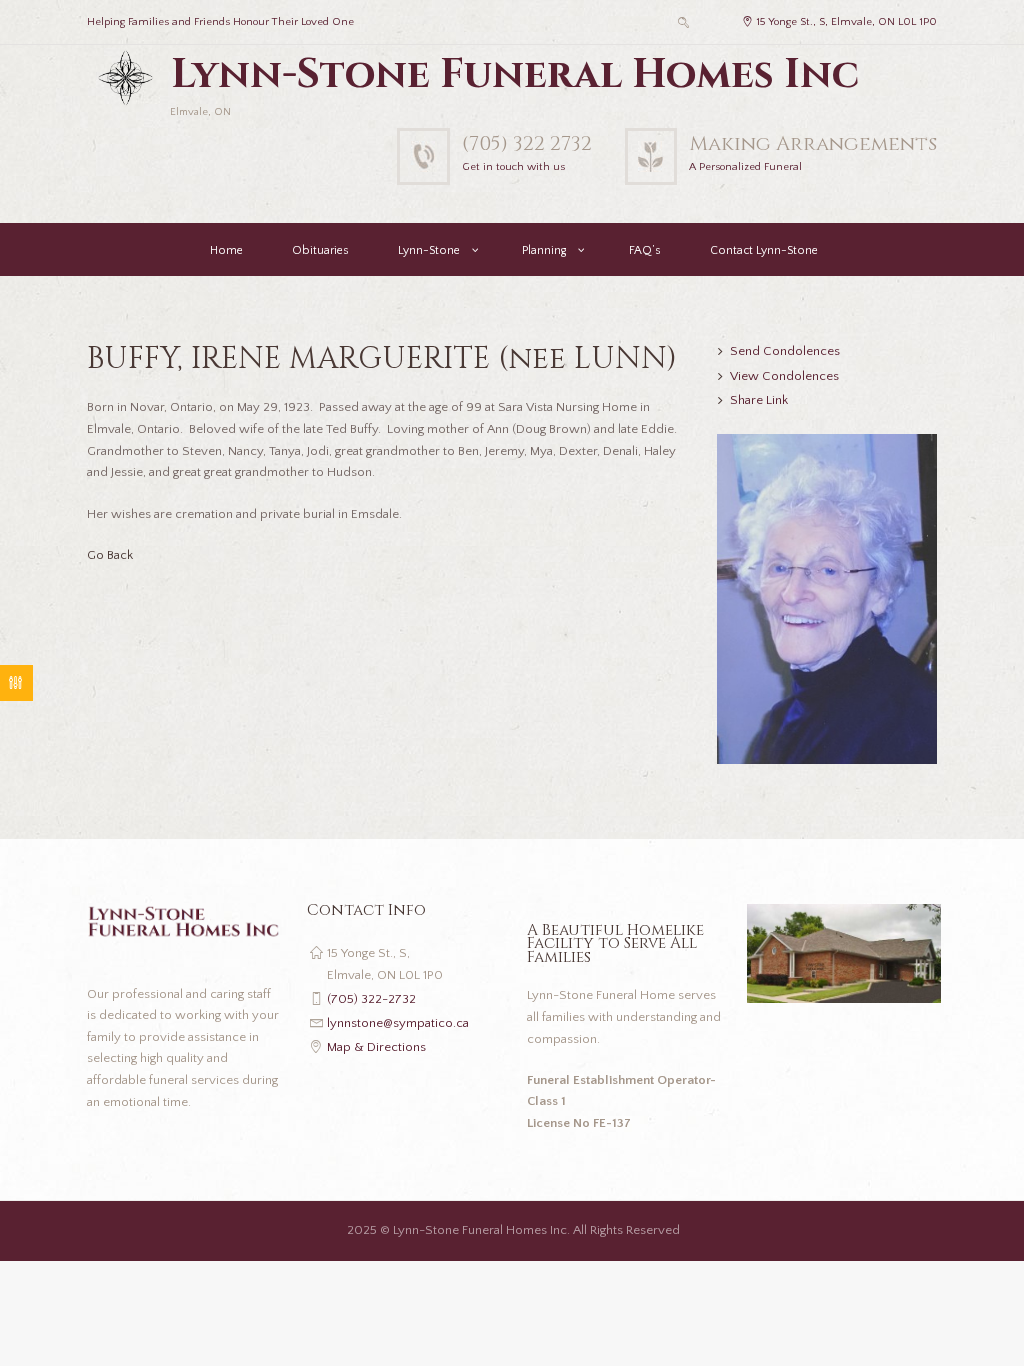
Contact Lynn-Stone (764, 250)
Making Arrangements (813, 143)
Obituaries (320, 250)
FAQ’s (645, 250)
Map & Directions (376, 1047)
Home (226, 250)
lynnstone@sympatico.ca (398, 1023)
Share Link (759, 400)
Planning (544, 250)
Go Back (110, 555)
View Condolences (784, 376)
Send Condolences (785, 351)
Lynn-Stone (429, 250)
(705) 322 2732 (527, 143)
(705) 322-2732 (371, 999)
